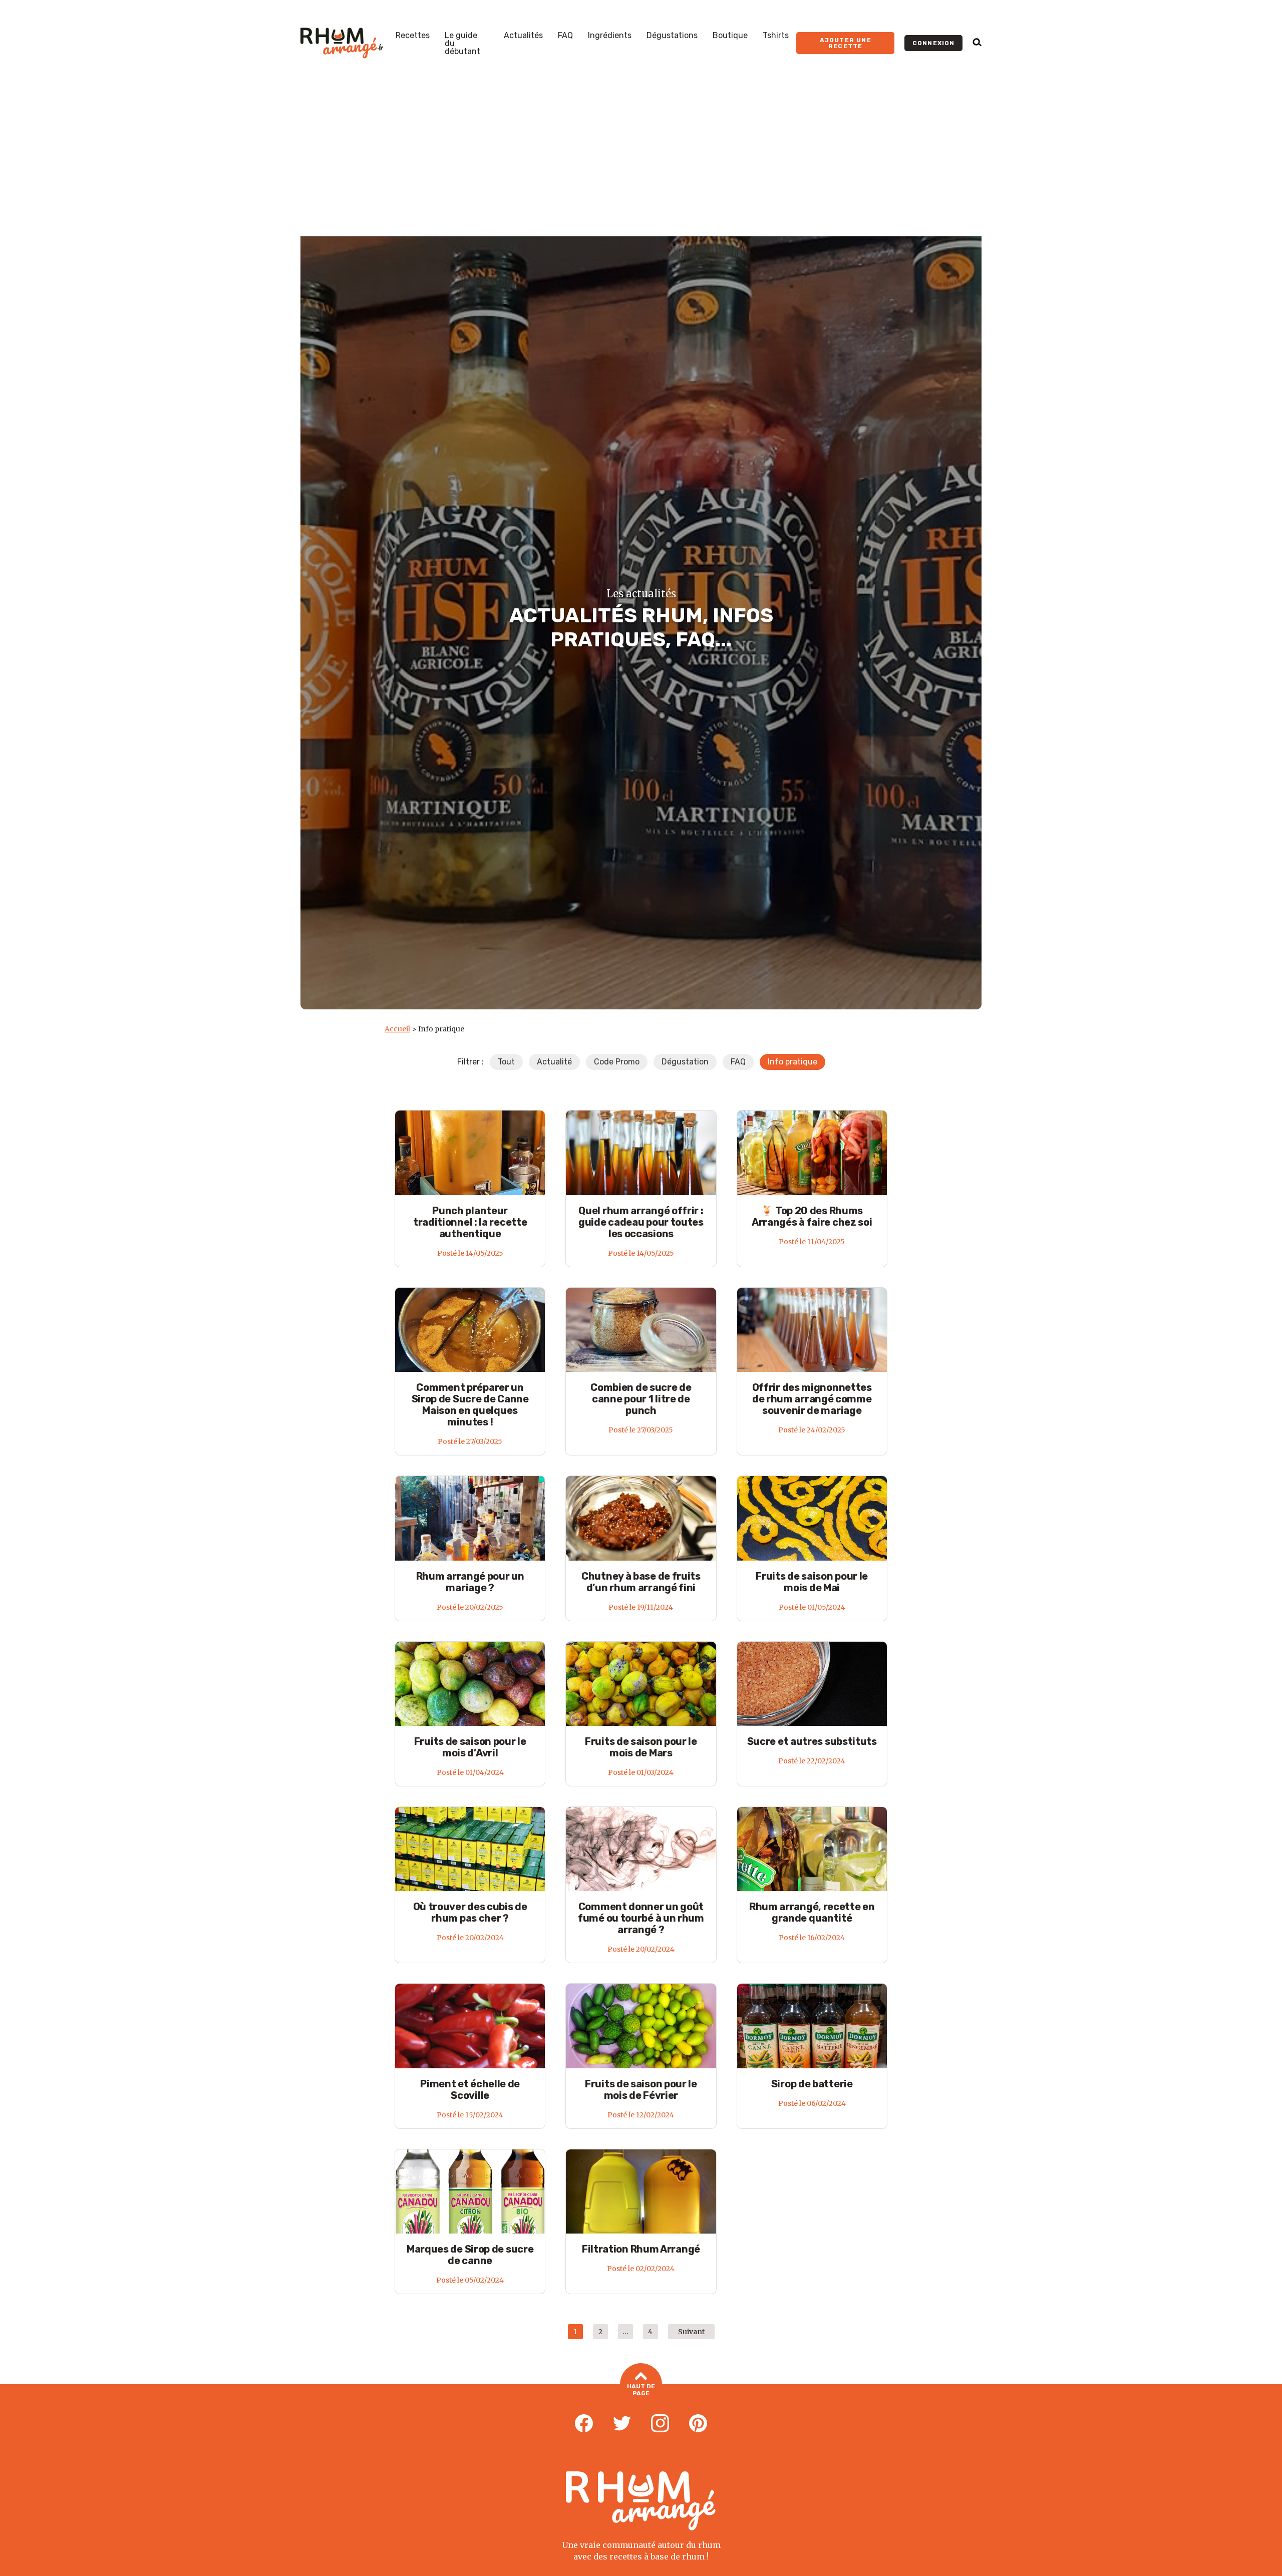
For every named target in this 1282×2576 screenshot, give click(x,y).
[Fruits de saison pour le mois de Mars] (641, 1684)
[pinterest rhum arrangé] (698, 2424)
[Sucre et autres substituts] (812, 1684)
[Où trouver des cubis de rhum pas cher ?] (470, 1849)
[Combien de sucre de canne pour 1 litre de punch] (641, 1330)
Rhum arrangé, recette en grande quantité (812, 1912)
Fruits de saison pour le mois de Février (641, 2090)
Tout (506, 1062)
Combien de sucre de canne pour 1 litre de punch (641, 1399)
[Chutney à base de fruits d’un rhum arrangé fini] (641, 1518)
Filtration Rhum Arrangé (641, 2249)
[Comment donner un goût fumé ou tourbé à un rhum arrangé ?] (641, 1849)
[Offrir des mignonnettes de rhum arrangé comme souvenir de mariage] (812, 1330)
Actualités (523, 36)
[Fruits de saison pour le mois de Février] (641, 2026)
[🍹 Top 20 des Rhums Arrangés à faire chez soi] (812, 1152)
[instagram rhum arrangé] (660, 2424)
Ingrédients (610, 36)
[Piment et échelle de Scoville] (470, 2026)
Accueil (397, 1029)
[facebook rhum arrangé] (584, 2424)
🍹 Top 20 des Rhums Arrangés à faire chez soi (812, 1216)
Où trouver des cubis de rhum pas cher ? (470, 1912)
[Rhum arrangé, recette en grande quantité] (812, 1849)
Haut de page (641, 2390)
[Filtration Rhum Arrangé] (641, 2191)
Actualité (554, 1062)
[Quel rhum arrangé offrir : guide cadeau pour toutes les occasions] (641, 1152)
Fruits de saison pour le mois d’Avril (470, 1747)
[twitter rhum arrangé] (622, 2424)
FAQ (565, 36)
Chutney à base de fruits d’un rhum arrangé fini (641, 1582)
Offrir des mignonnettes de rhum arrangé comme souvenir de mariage (812, 1399)
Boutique (730, 36)
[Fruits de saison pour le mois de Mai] (812, 1518)
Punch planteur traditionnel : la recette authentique (470, 1222)
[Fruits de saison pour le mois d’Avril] (470, 1684)
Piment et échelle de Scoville (470, 2090)
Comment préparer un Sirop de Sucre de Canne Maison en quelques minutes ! (470, 1405)
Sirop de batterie (812, 2084)
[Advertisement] (641, 161)
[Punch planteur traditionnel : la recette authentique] (470, 1152)
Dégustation (685, 1062)
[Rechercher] (977, 43)
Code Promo (617, 1062)
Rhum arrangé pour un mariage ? (470, 1582)
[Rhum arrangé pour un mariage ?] (470, 1518)
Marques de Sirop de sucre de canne (470, 2255)
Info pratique (792, 1062)
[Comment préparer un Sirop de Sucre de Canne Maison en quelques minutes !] (470, 1330)
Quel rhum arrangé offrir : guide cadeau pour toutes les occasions (641, 1222)
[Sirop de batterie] (812, 2026)
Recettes (413, 36)
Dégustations (672, 36)
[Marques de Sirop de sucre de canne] (470, 2191)
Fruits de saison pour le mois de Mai (812, 1582)
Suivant (691, 2332)
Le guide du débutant (462, 44)
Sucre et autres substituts (812, 1741)
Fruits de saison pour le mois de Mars (641, 1747)
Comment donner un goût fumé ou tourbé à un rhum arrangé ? (641, 1918)
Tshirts (776, 36)
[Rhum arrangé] (342, 43)
